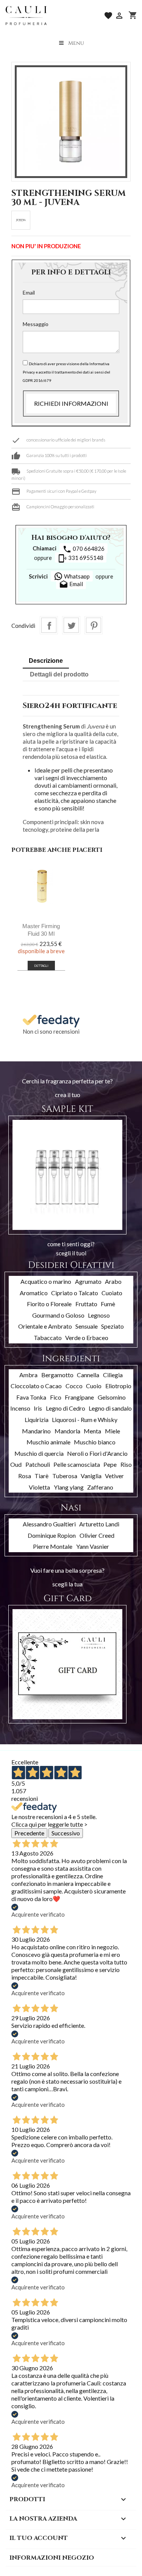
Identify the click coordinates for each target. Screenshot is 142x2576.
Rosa (25, 1476)
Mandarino (36, 1431)
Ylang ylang (69, 1487)
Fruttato (86, 1304)
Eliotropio (118, 1386)
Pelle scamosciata (77, 1464)
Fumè (108, 1304)
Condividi (49, 625)
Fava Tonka (31, 1397)
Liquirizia (37, 1420)
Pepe (110, 1464)
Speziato (112, 1326)
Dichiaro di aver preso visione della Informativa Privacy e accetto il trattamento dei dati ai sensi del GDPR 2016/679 (66, 372)
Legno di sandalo (110, 1408)
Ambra (28, 1375)
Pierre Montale (53, 1546)
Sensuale (87, 1326)
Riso (126, 1464)
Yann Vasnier (93, 1546)
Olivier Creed (97, 1535)
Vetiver (114, 1476)
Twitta (71, 625)
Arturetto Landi (99, 1524)
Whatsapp (76, 576)
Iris (38, 1408)
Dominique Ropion (52, 1535)
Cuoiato (112, 1293)
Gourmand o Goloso (58, 1315)
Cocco (74, 1386)
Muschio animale (48, 1442)
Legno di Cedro (66, 1408)
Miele (112, 1431)
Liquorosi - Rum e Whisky (85, 1420)
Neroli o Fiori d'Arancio (97, 1453)
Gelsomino (112, 1397)
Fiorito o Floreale (49, 1304)
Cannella (88, 1375)
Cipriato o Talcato (75, 1293)
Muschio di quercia (39, 1453)
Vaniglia (91, 1476)
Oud (16, 1464)
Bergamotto (57, 1375)
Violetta (39, 1487)
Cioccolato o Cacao (36, 1386)
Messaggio (36, 324)
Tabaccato (48, 1338)
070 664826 (83, 549)
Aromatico (34, 1293)
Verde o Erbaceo (87, 1338)
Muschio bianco (95, 1442)
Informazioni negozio (52, 2558)
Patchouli (38, 1464)
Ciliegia (113, 1375)
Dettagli (41, 966)
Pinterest (94, 625)
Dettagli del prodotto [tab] (59, 674)
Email (29, 292)
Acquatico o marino (46, 1281)
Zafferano (100, 1487)
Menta (92, 1431)
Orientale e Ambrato (45, 1326)
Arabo (113, 1281)
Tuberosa (65, 1476)
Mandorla (67, 1431)
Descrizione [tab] (46, 661)
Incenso (20, 1408)
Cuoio (94, 1386)
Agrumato (88, 1281)
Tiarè (41, 1476)
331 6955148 (81, 558)
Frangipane (79, 1397)
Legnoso (99, 1315)
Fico (56, 1397)
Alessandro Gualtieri (49, 1524)
